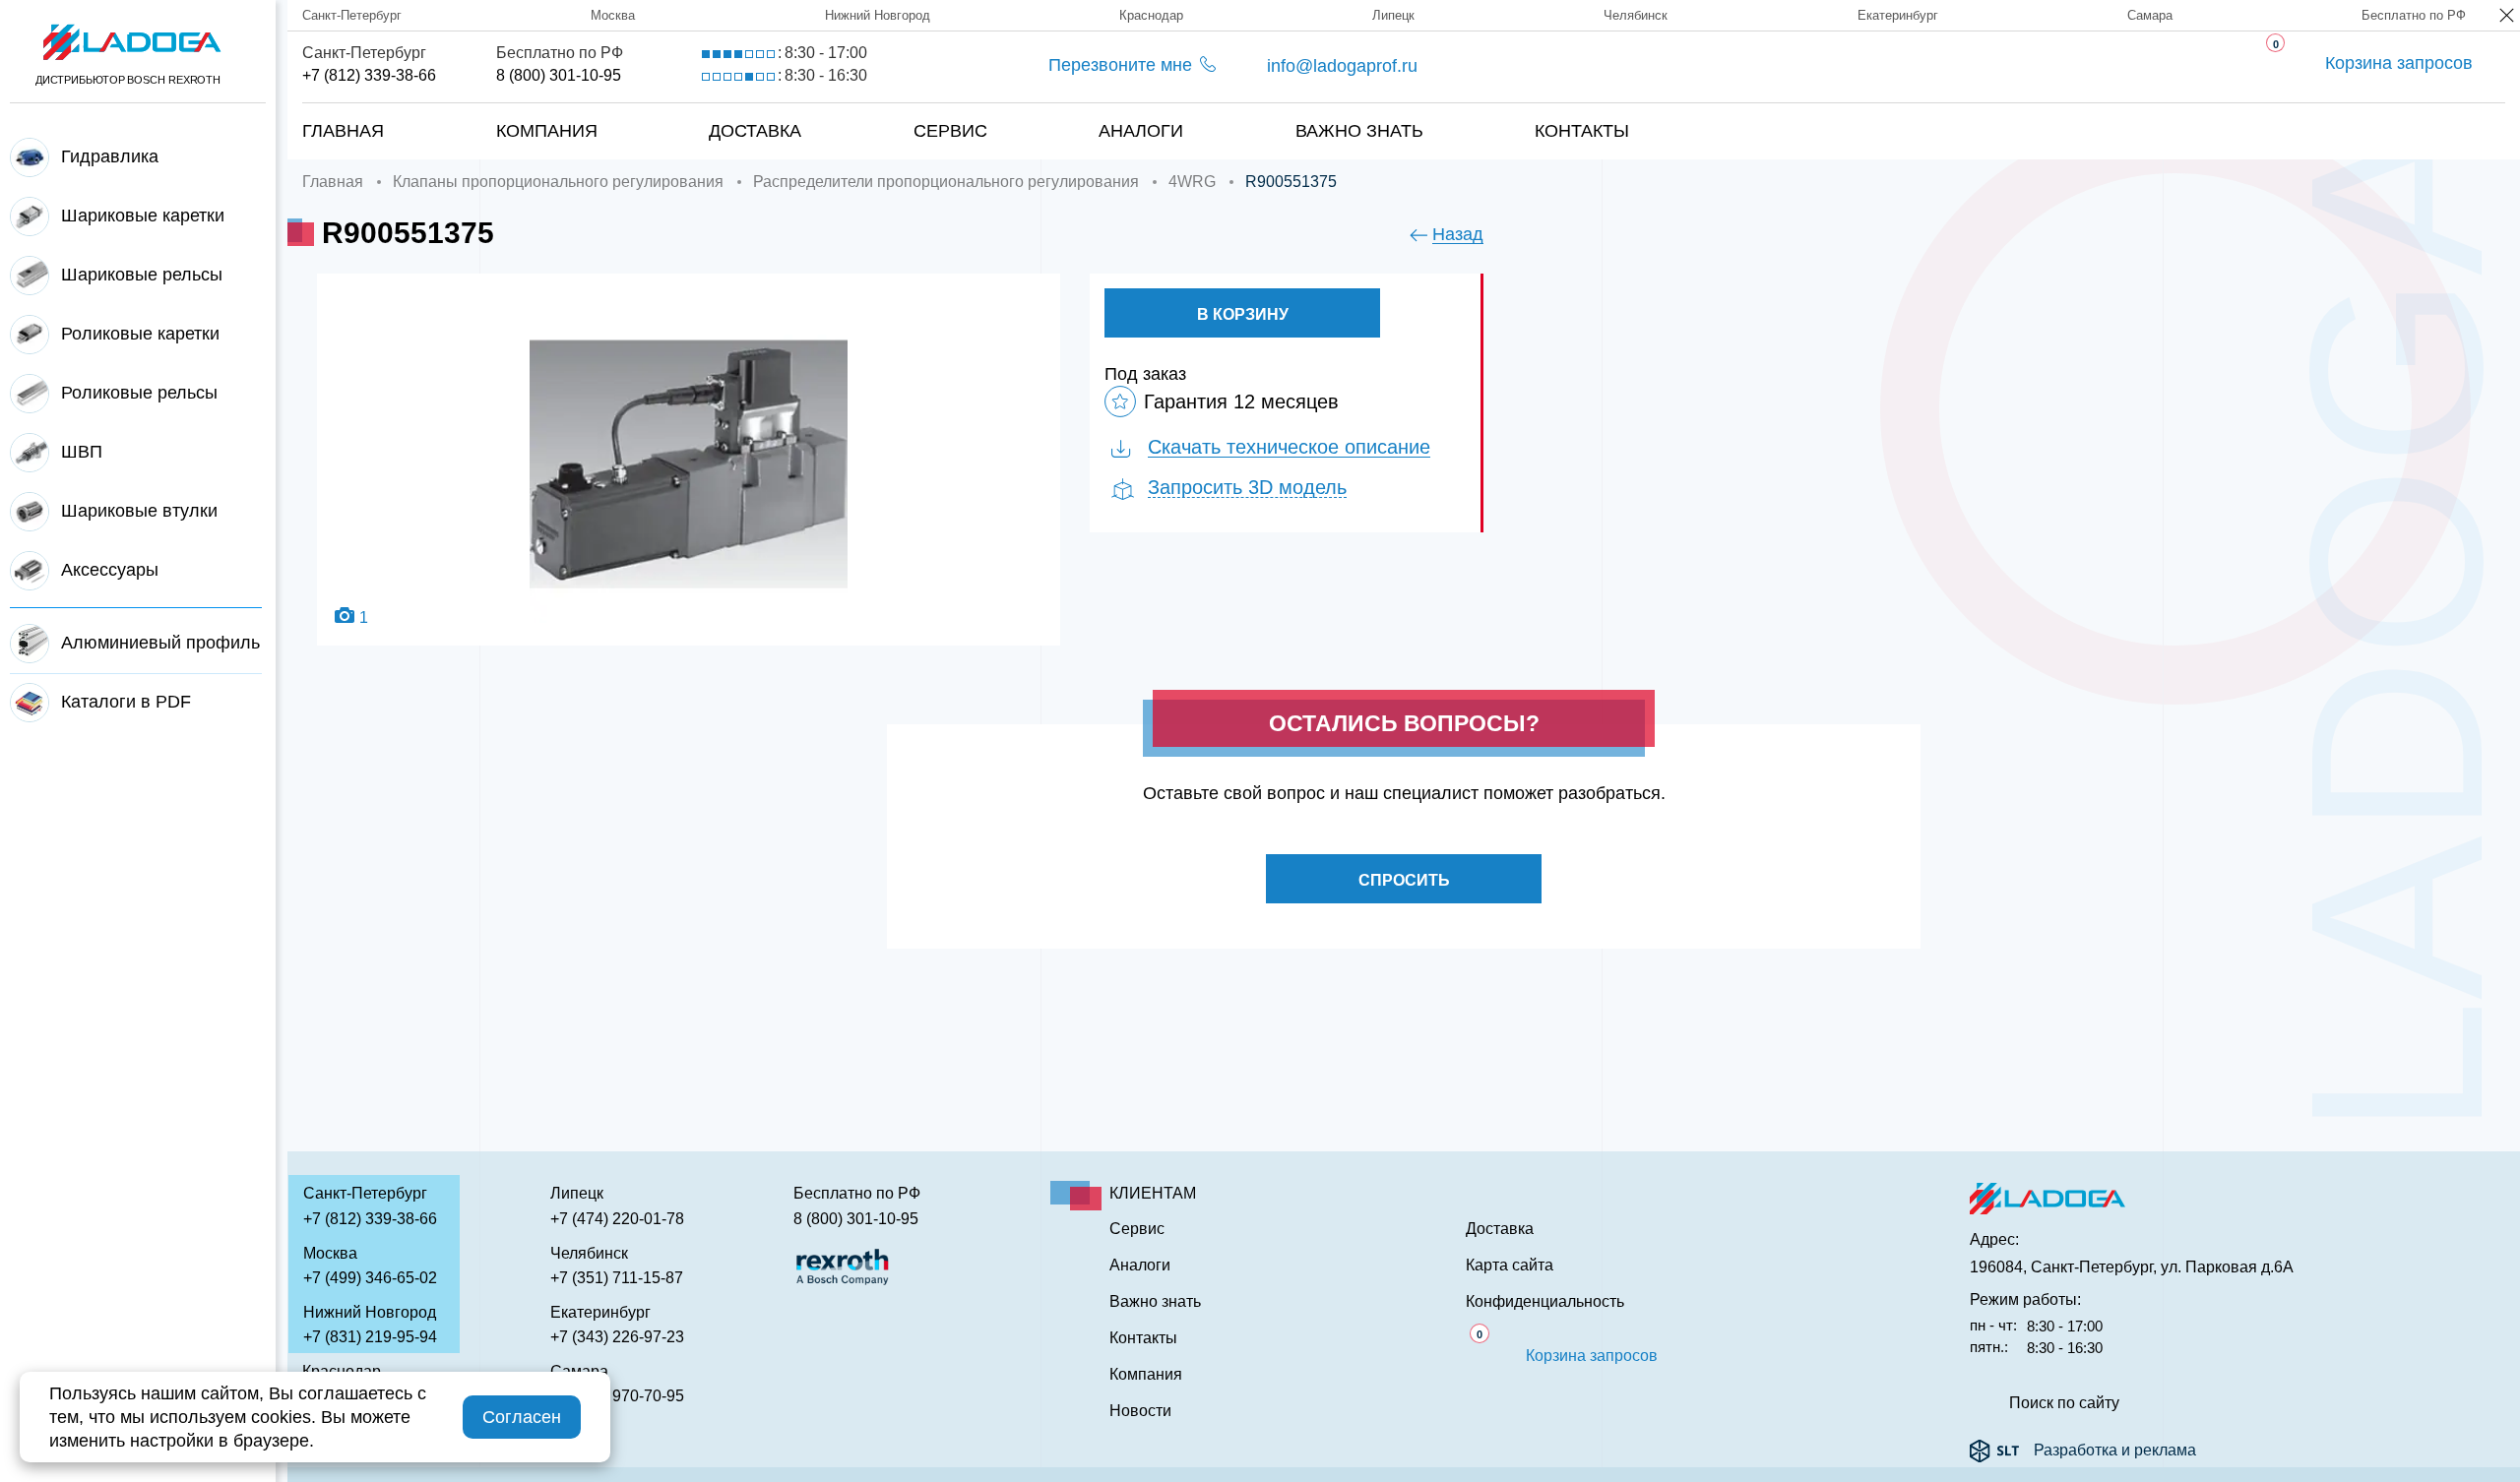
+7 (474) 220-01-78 (617, 1219)
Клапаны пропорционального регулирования (558, 182)
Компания (547, 131)
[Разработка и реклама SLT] (1994, 1450)
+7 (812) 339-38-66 (369, 75)
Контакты (1582, 131)
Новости (1140, 1411)
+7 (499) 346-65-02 (370, 1278)
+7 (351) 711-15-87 (617, 1278)
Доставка (755, 131)
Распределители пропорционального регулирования (946, 182)
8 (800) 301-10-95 (559, 75)
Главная (343, 131)
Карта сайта (1510, 1266)
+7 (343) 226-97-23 (617, 1337)
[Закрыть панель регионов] (2508, 17)
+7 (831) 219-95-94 (370, 1337)
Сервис (950, 131)
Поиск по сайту (2064, 1403)
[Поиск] (2441, 111)
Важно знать (1359, 131)
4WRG (1192, 182)
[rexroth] (843, 1266)
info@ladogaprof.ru (1342, 66)
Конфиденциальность (1545, 1302)
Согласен (522, 1417)
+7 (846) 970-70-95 (617, 1396)
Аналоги (1141, 131)
